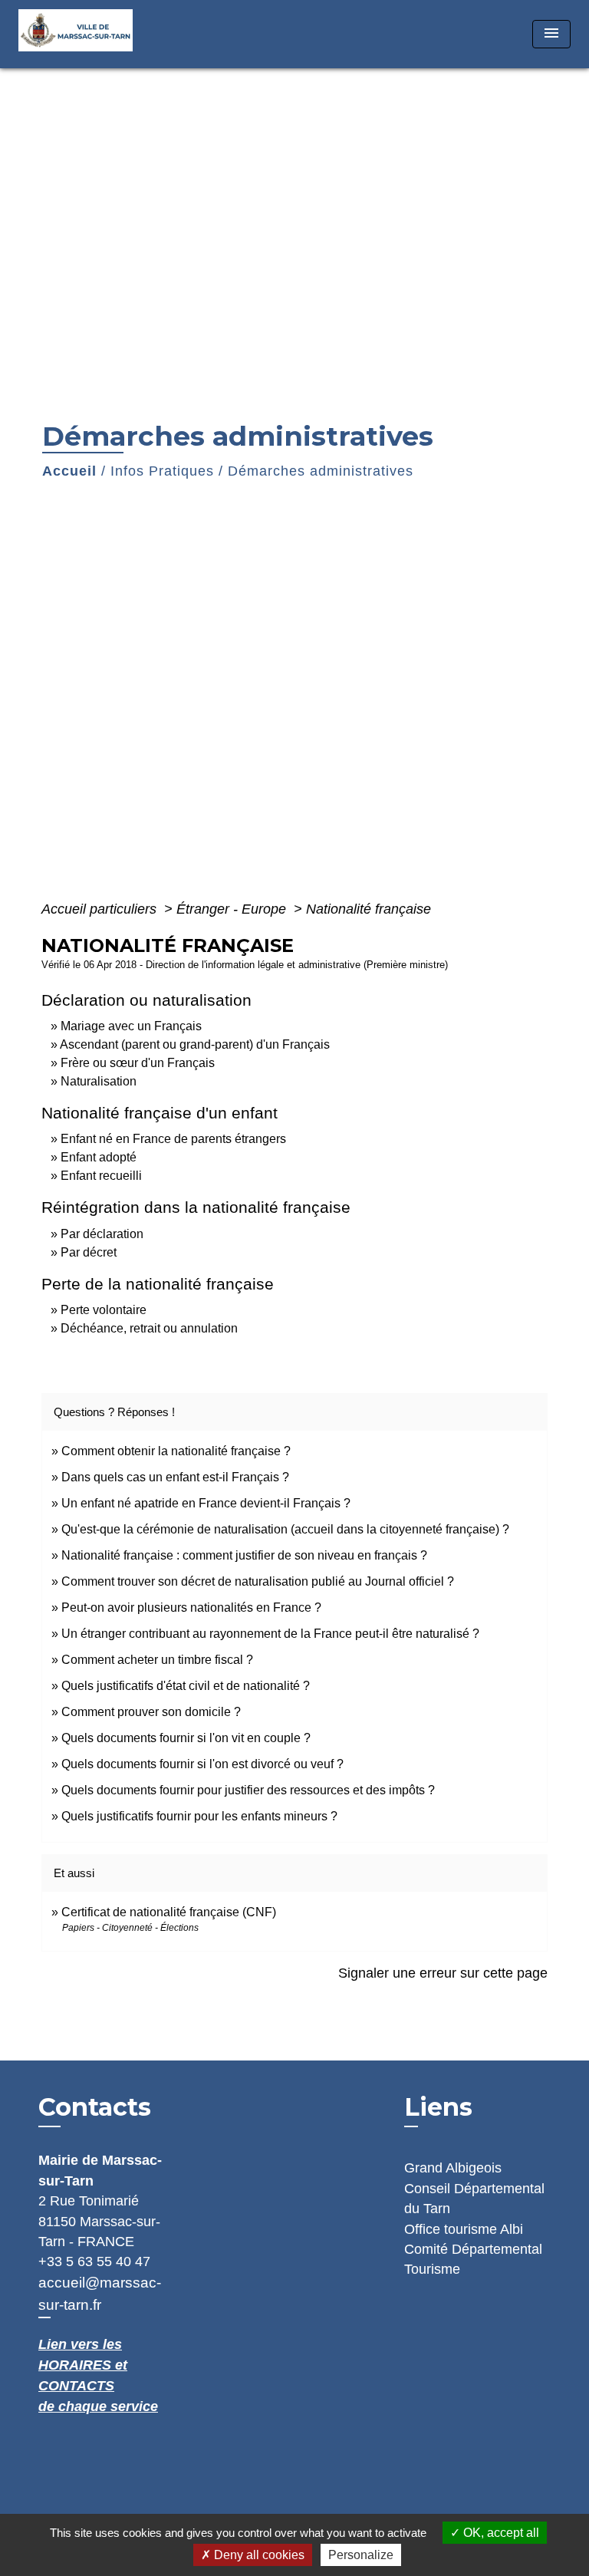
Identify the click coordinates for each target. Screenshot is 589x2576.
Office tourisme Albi (464, 2229)
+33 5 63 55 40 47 (94, 2261)
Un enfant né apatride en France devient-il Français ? (206, 1503)
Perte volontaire (104, 1310)
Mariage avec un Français (131, 1026)
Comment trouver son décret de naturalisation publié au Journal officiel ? (258, 1581)
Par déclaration (102, 1234)
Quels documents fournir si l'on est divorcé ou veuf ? (202, 1764)
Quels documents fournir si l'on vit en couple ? (186, 1738)
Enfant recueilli (101, 1176)
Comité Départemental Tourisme (473, 2259)
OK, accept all (500, 2533)
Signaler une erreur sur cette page (443, 1973)
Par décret (89, 1252)
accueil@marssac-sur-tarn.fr (100, 2294)
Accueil (69, 471)
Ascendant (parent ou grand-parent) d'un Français (195, 1044)
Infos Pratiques (162, 471)
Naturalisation (99, 1081)
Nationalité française (369, 909)
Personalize (361, 2555)
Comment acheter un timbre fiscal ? (157, 1660)
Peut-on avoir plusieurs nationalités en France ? (191, 1608)
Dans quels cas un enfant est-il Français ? (175, 1477)
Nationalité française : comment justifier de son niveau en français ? (244, 1555)
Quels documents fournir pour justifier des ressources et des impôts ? (248, 1790)
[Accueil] (81, 34)
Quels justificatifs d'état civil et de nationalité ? (186, 1686)
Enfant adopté (99, 1157)
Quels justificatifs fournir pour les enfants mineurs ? (199, 1816)
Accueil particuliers (101, 909)
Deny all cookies (258, 2555)
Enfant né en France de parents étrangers (173, 1139)
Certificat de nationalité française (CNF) (169, 1912)
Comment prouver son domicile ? (151, 1712)
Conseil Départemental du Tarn (474, 2199)
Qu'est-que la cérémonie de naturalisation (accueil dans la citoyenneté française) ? (285, 1529)
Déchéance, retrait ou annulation (149, 1328)
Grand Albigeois (453, 2168)
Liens (438, 2107)
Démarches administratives (321, 471)
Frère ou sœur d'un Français (138, 1063)
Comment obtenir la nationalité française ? (176, 1451)
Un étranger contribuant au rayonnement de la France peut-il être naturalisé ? (270, 1634)
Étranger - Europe (233, 909)
